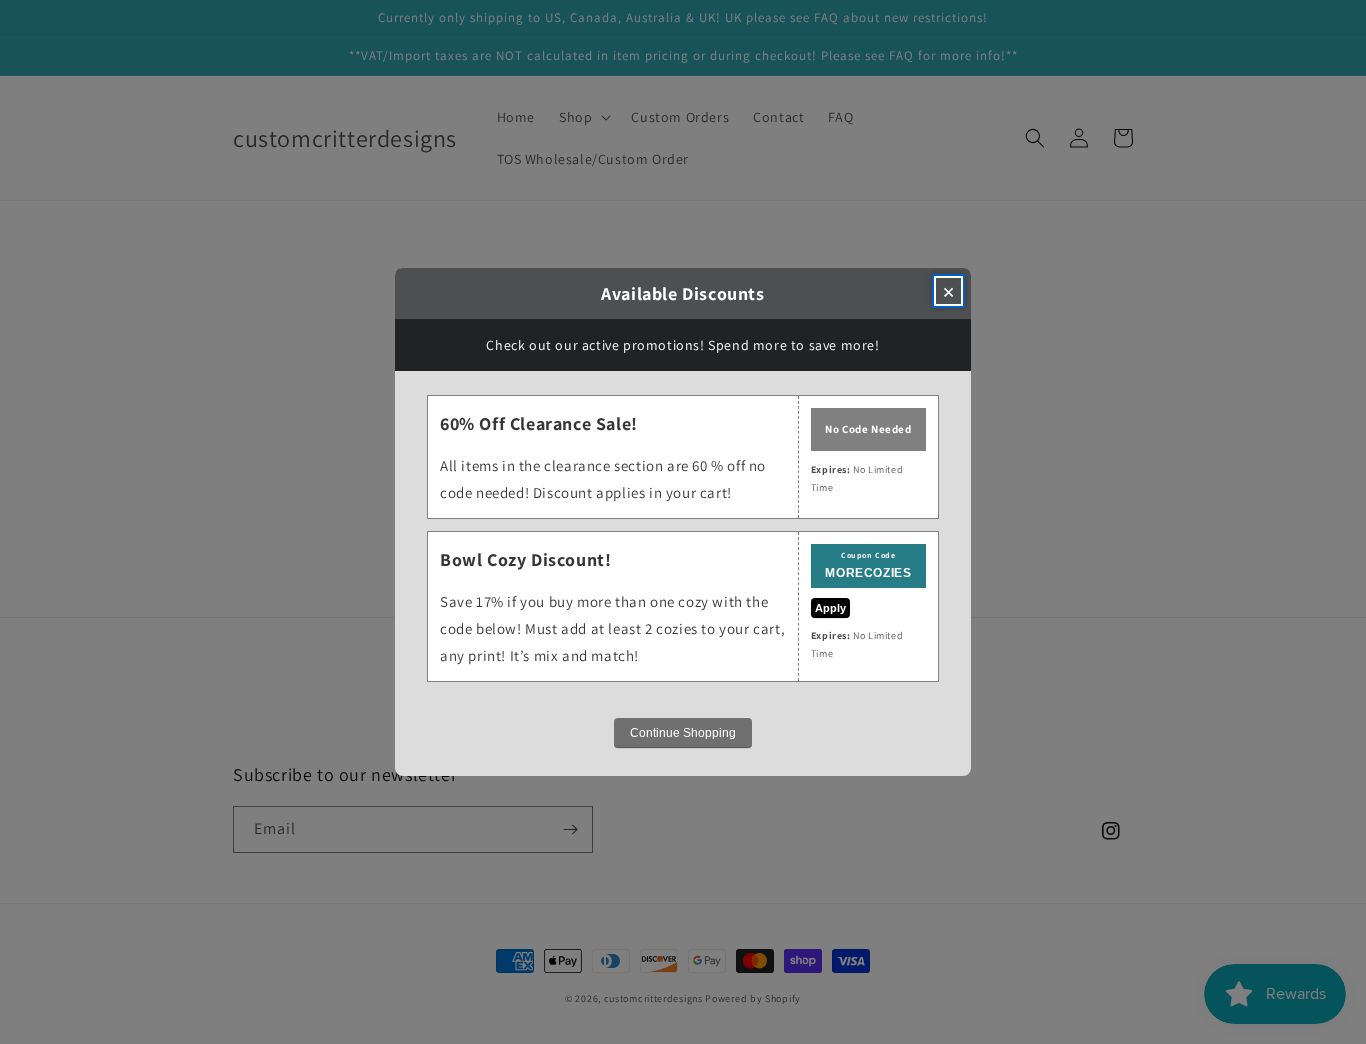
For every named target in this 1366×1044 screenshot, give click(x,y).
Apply (830, 608)
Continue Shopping (683, 733)
